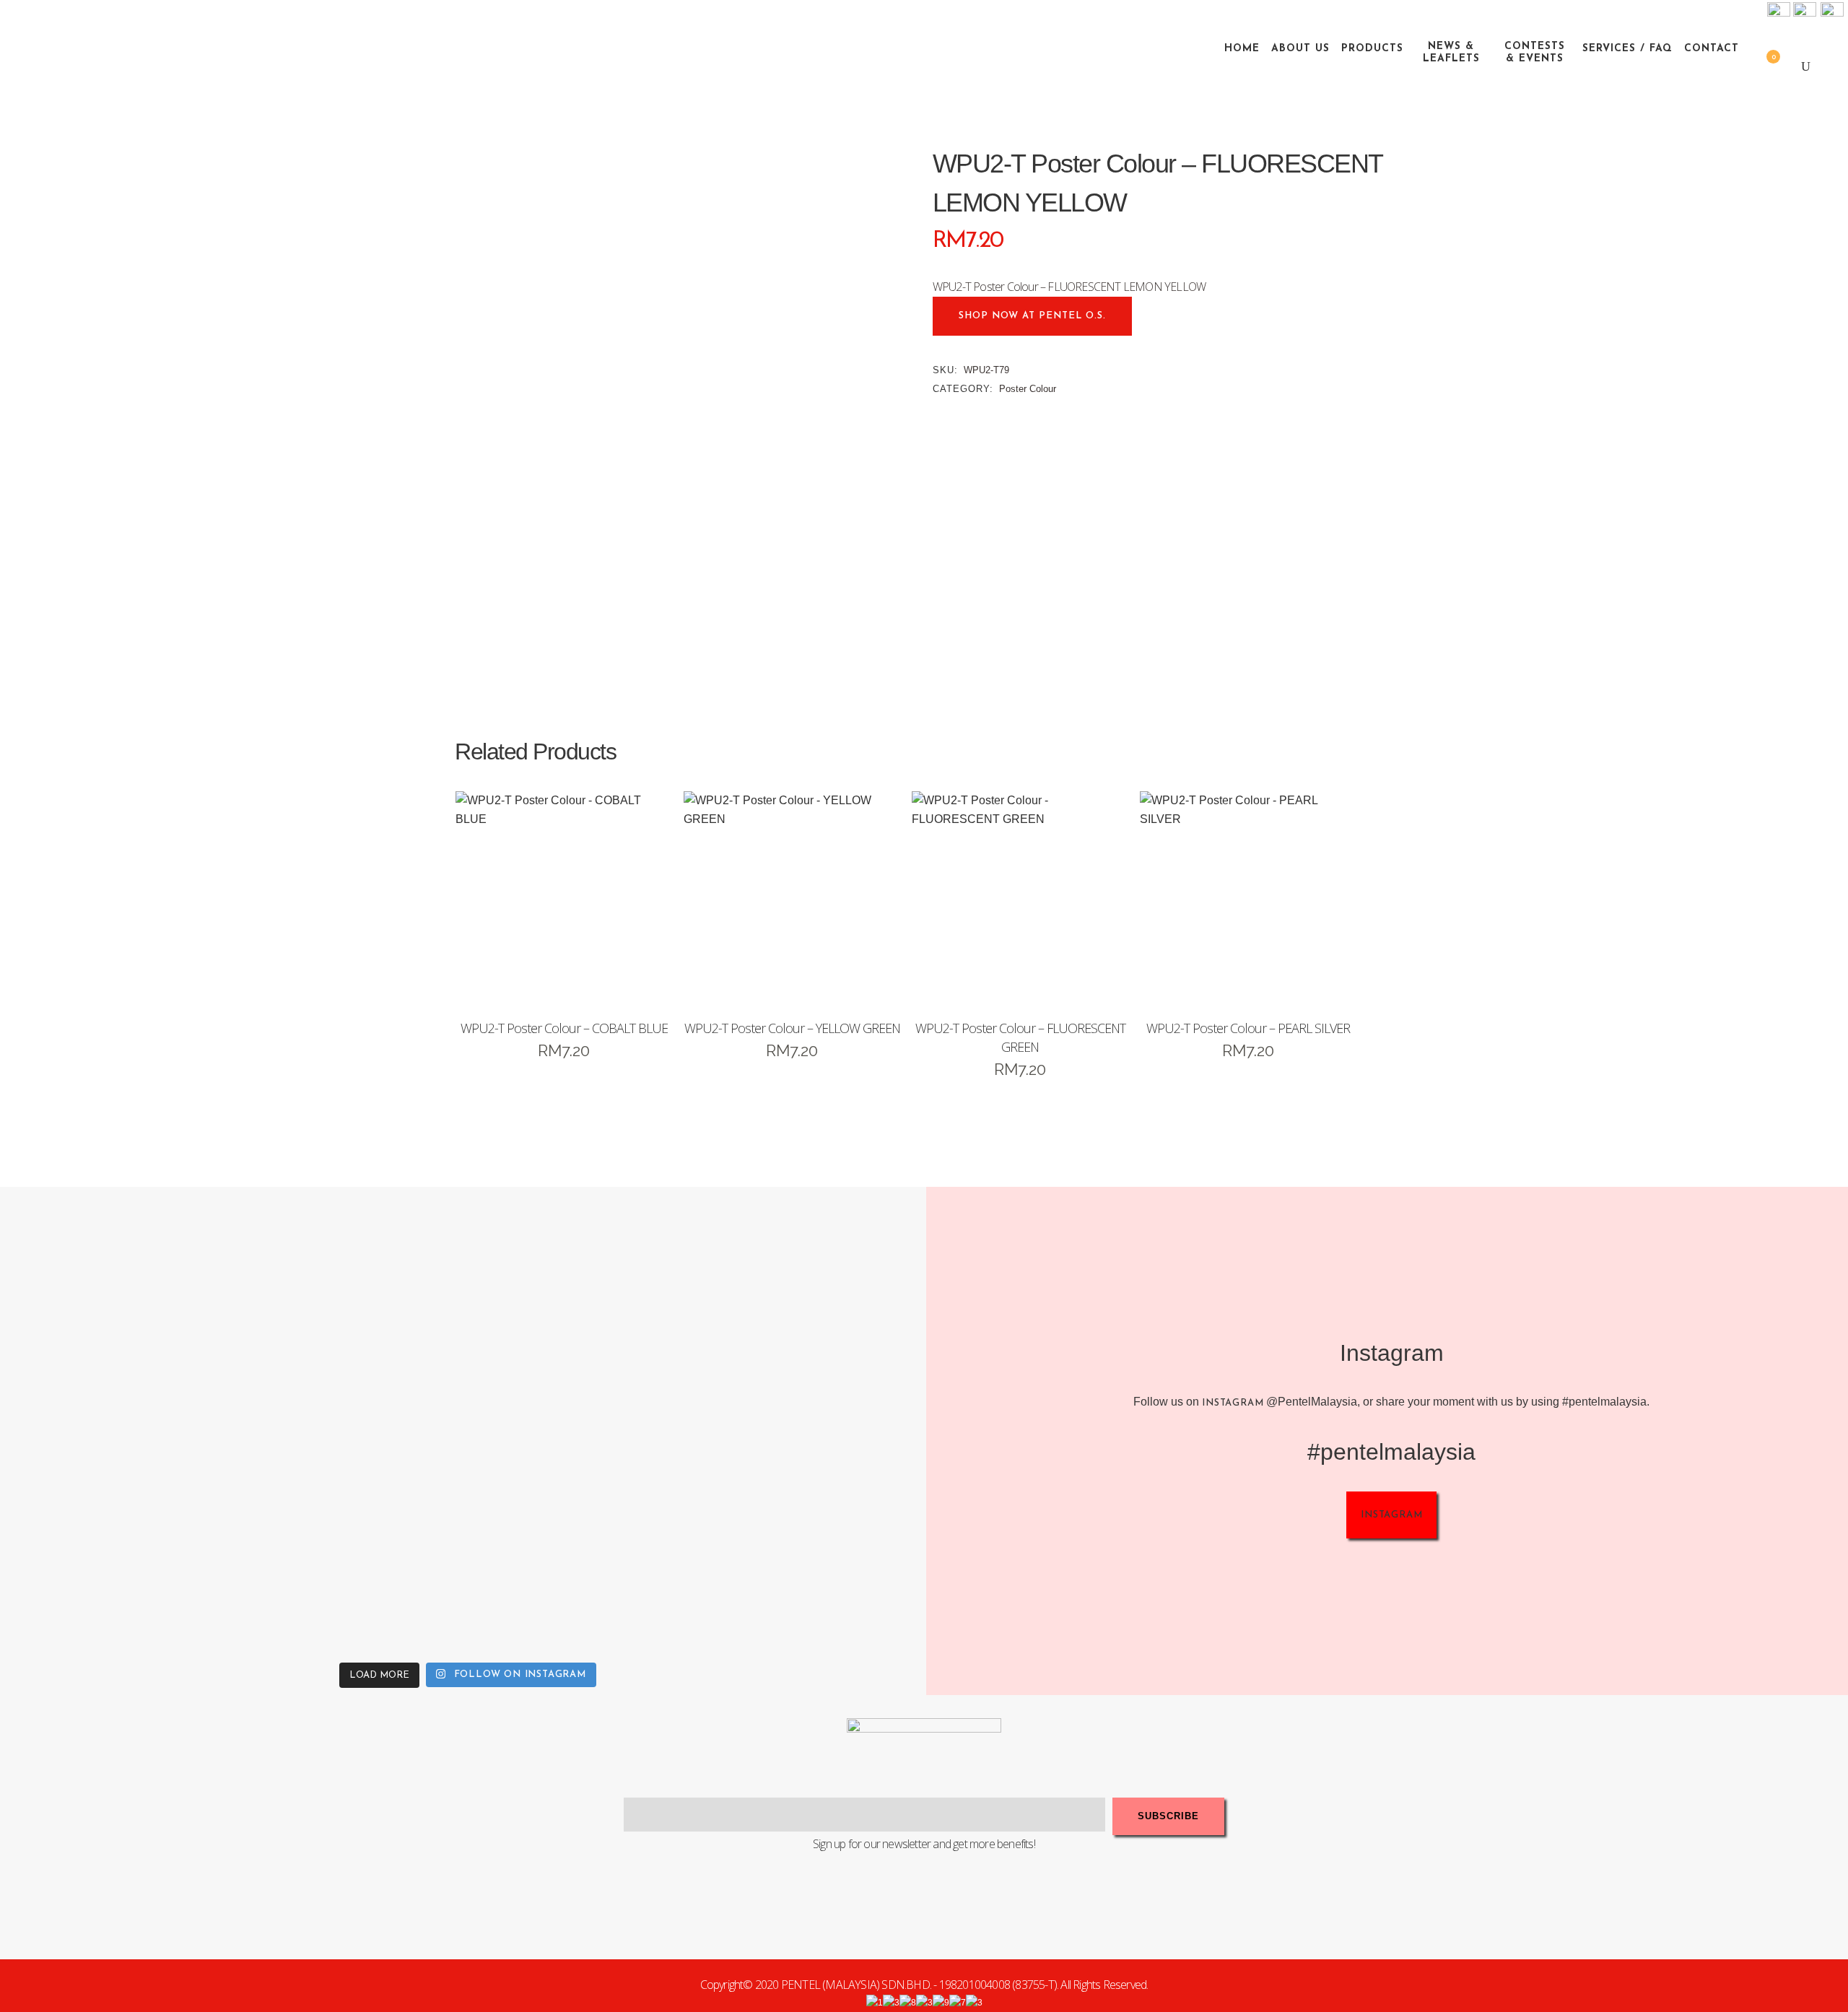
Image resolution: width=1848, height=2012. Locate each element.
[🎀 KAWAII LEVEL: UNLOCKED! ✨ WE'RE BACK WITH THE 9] (121, 1538)
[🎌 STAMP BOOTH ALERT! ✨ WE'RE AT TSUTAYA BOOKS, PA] (814, 1307)
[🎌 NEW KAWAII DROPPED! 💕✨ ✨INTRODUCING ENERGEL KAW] (352, 1538)
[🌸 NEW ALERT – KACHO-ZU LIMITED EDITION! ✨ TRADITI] (352, 1307)
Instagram (1233, 1403)
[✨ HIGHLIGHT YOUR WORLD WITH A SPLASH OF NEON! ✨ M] (583, 1538)
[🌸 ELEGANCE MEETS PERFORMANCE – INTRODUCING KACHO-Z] (121, 1307)
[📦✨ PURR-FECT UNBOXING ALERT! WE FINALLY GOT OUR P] (814, 1538)
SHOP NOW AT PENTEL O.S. (1032, 316)
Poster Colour (1028, 389)
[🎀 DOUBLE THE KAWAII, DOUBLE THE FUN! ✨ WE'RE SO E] (583, 1307)
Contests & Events (1535, 53)
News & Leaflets (1451, 53)
